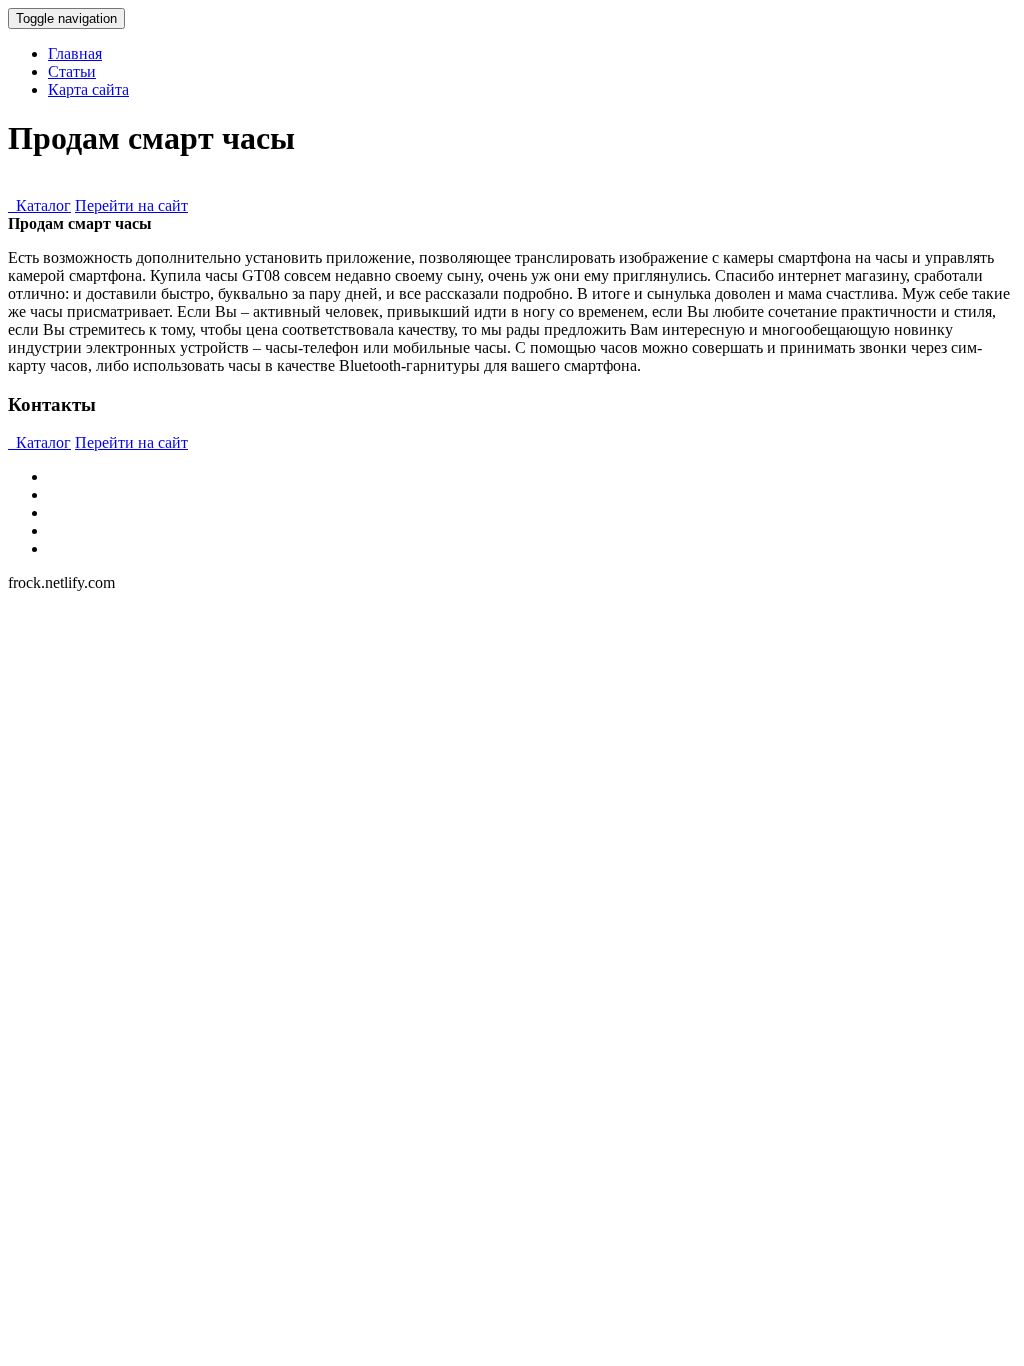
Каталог (39, 205)
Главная (75, 53)
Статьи (72, 71)
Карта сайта (88, 89)
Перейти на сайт (131, 205)
